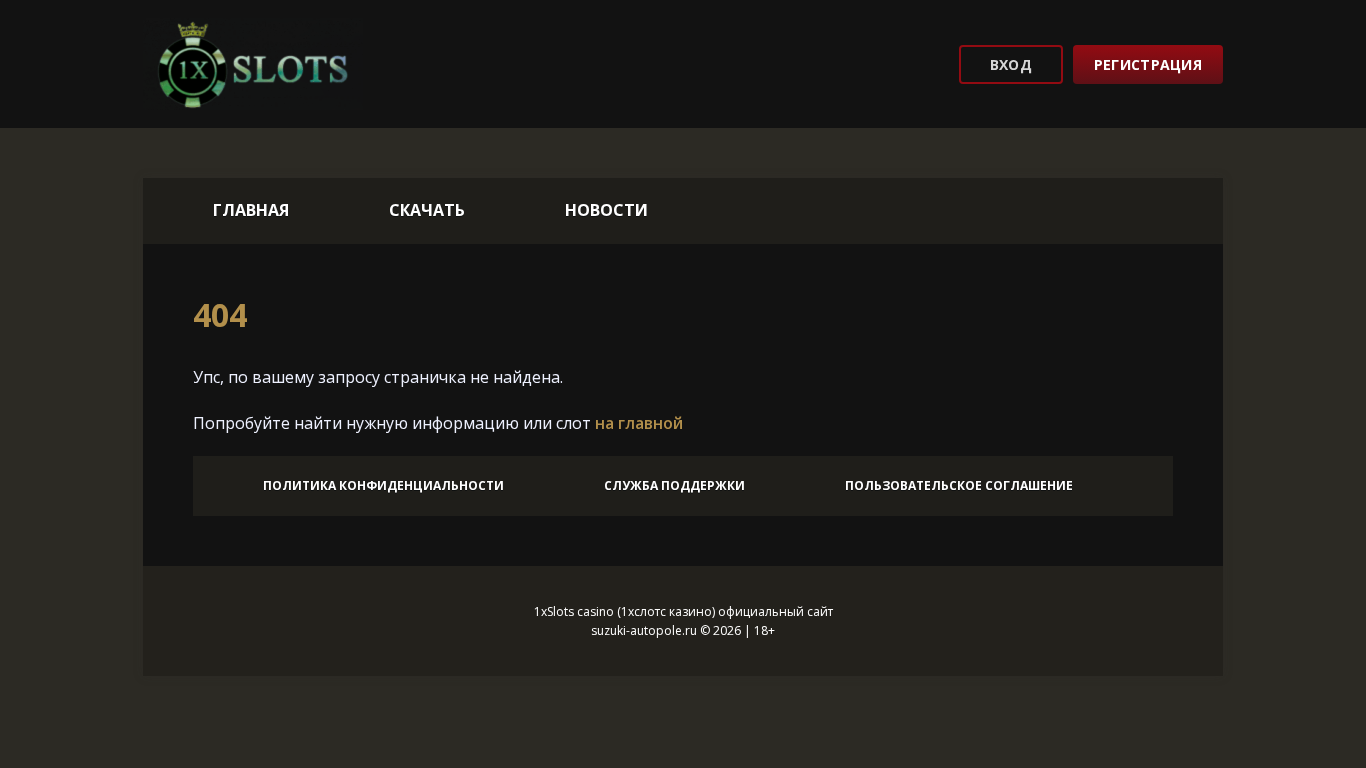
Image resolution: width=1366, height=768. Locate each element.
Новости (606, 210)
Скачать (427, 210)
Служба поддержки (674, 485)
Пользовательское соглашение (959, 485)
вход (1011, 64)
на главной (639, 423)
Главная (251, 210)
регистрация (1148, 64)
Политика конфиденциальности (383, 485)
